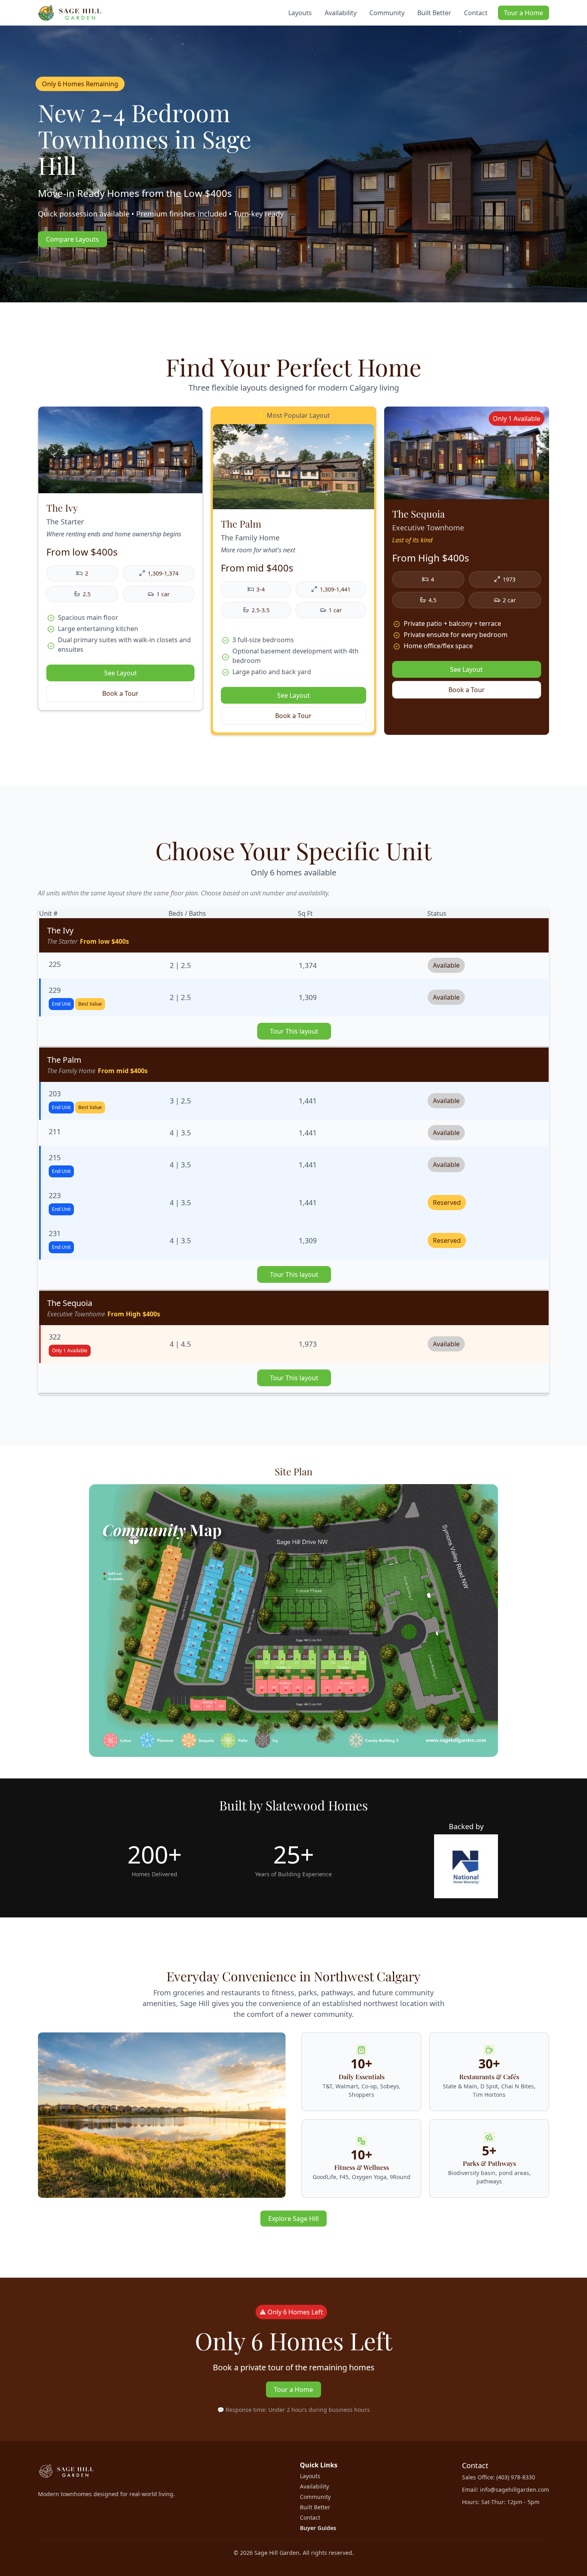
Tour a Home (524, 13)
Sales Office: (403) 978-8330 (499, 2477)
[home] (70, 13)
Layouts (300, 13)
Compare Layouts (72, 239)
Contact (476, 13)
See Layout (121, 673)
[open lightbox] (293, 1622)
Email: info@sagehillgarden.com (506, 2490)
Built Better (434, 13)
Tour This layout (294, 1031)
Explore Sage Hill (293, 2219)
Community (387, 13)
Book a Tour (120, 693)
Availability (341, 13)
